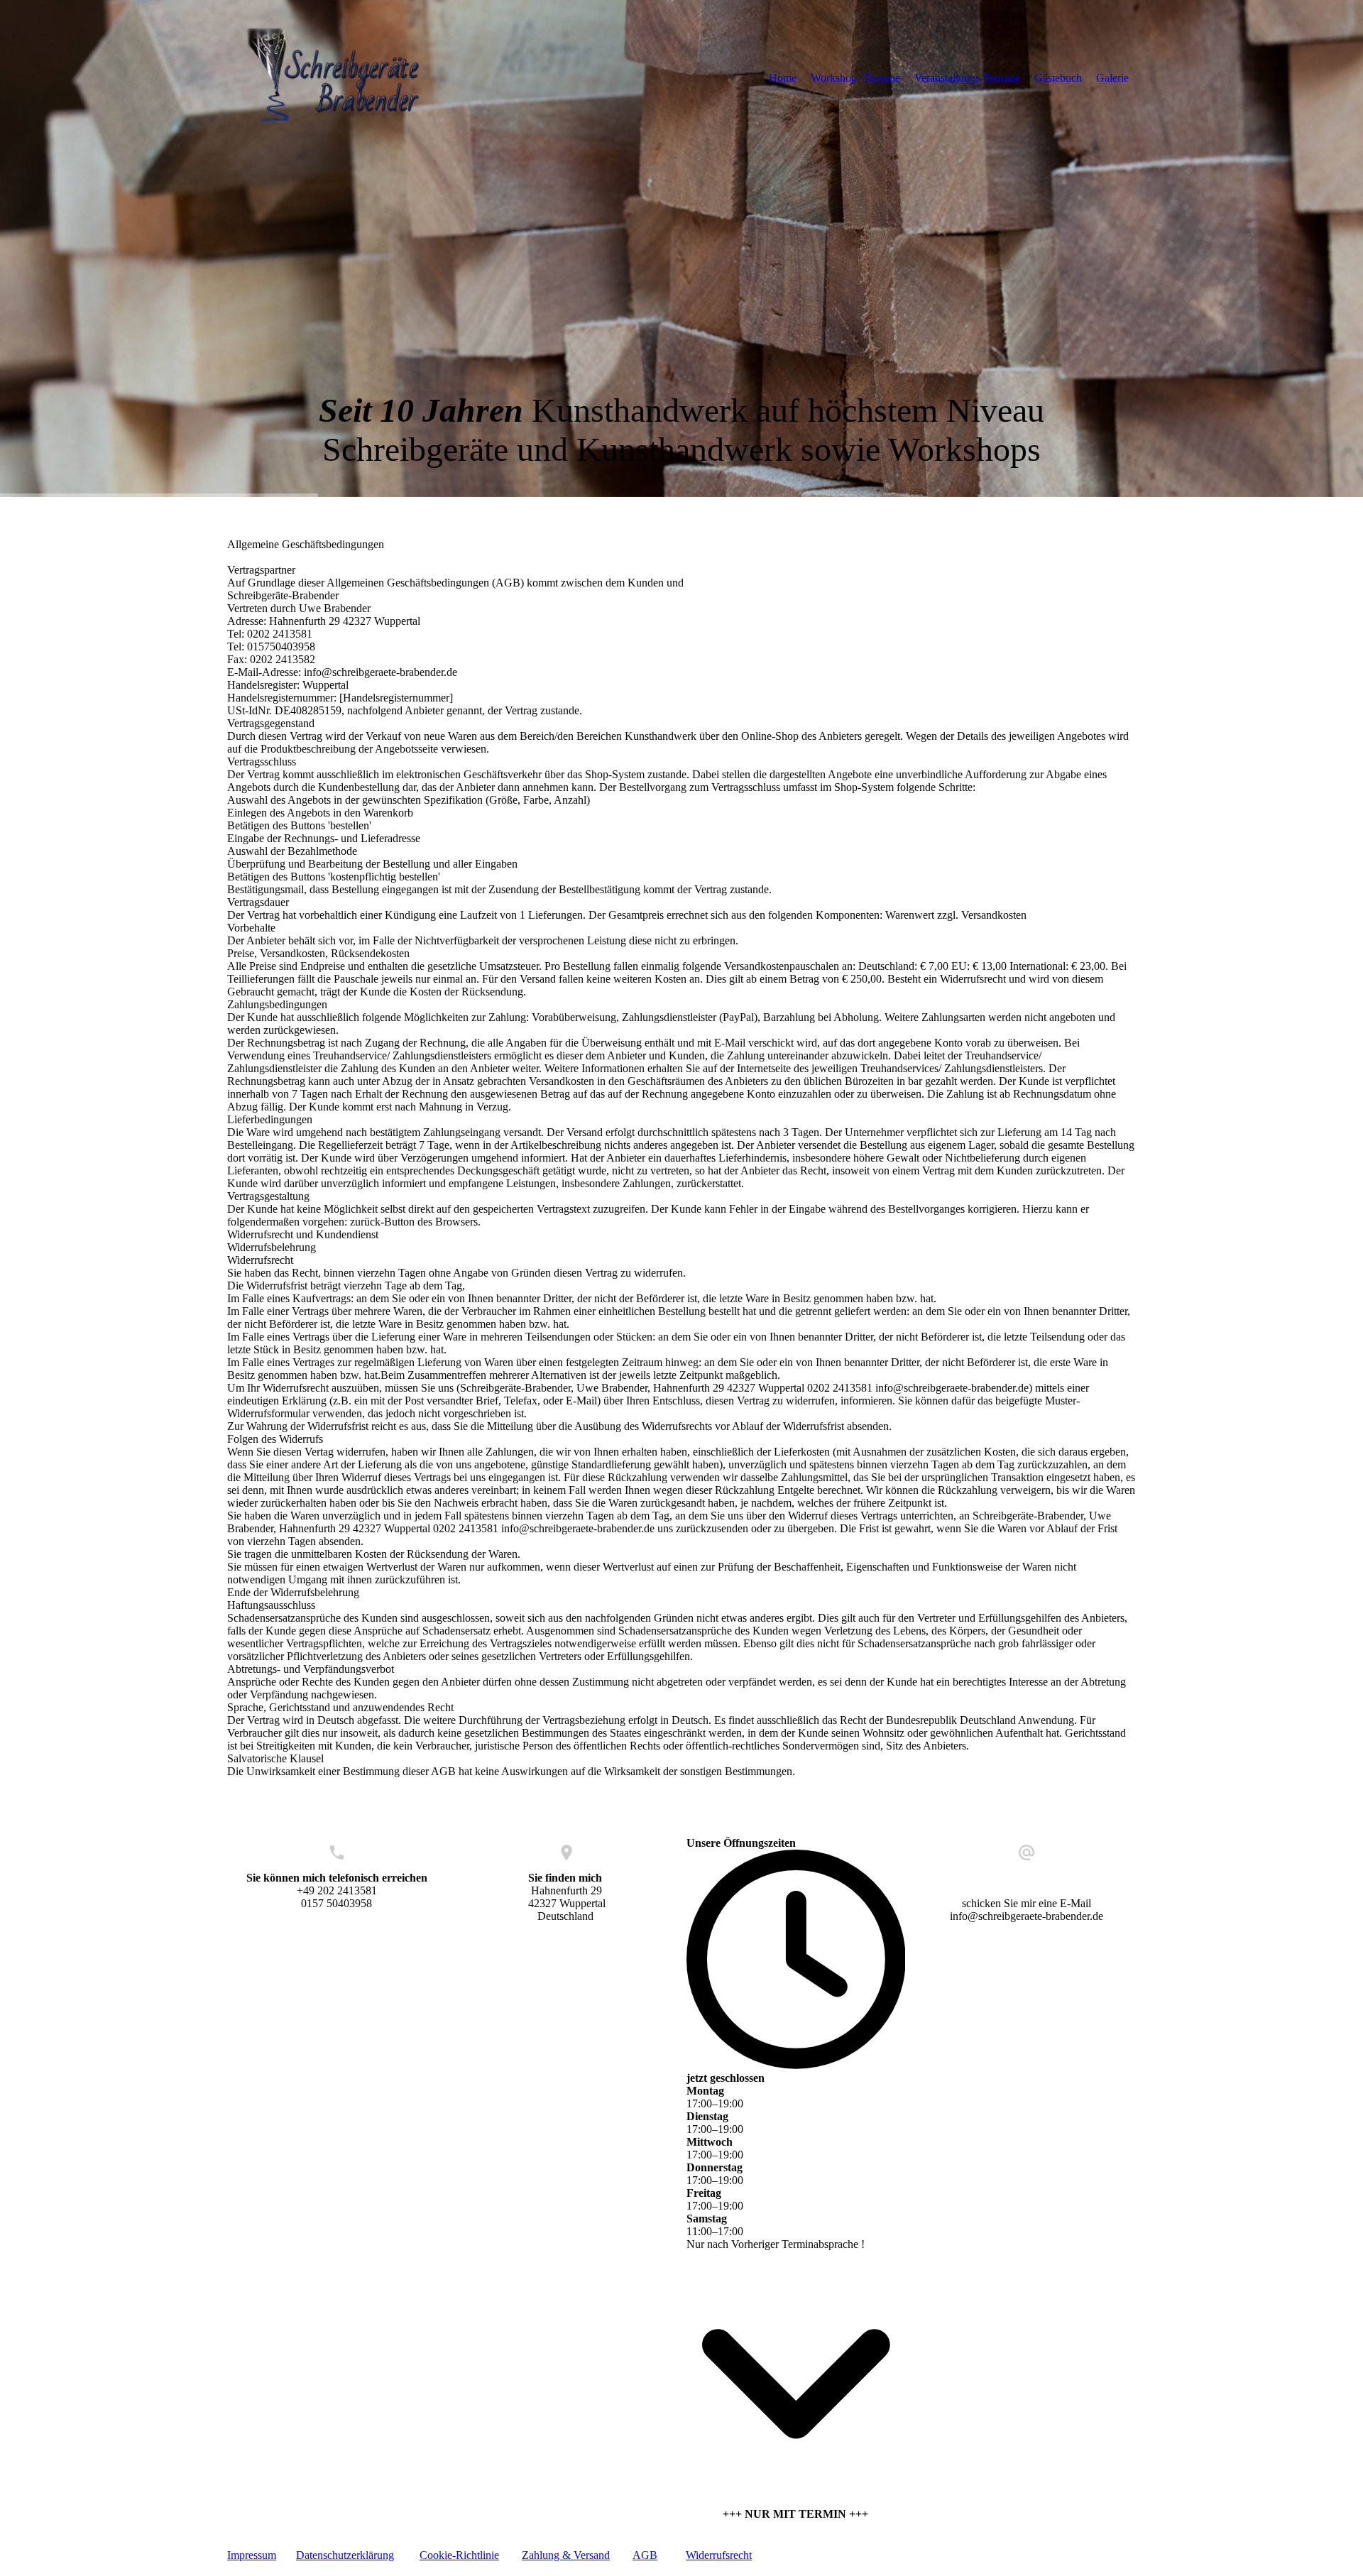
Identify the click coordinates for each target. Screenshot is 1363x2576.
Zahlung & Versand (566, 2555)
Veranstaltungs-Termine (967, 78)
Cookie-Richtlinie (459, 2555)
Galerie (1112, 78)
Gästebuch (1058, 78)
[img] (344, 77)
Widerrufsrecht (719, 2555)
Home (783, 78)
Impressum (252, 2555)
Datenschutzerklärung (345, 2555)
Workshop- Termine (855, 78)
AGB (645, 2555)
